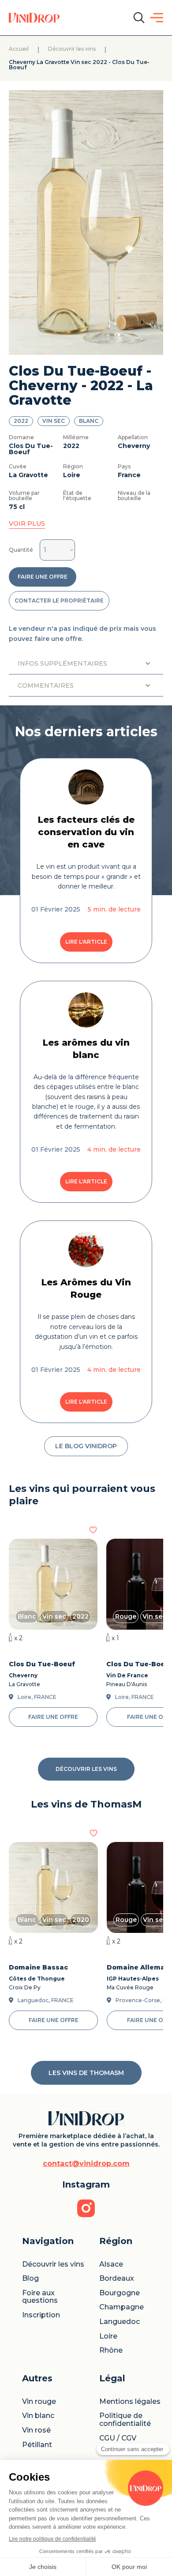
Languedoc (120, 2322)
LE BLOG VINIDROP (86, 1446)
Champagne (122, 2307)
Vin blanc (38, 2416)
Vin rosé (36, 2430)
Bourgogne (120, 2293)
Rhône (111, 2350)
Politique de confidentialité (125, 2420)
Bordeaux (117, 2278)
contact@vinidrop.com (86, 2164)
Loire (108, 2336)
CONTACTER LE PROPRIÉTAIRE (59, 601)
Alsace (111, 2264)
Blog (30, 2278)
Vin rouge (39, 2402)
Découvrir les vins (72, 49)
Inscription (41, 2315)
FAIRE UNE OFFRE (43, 577)
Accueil (19, 49)
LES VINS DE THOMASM (86, 2073)
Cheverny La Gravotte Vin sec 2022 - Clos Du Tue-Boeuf (79, 65)
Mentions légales (130, 2402)
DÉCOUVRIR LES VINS (86, 1769)
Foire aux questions (40, 2297)
